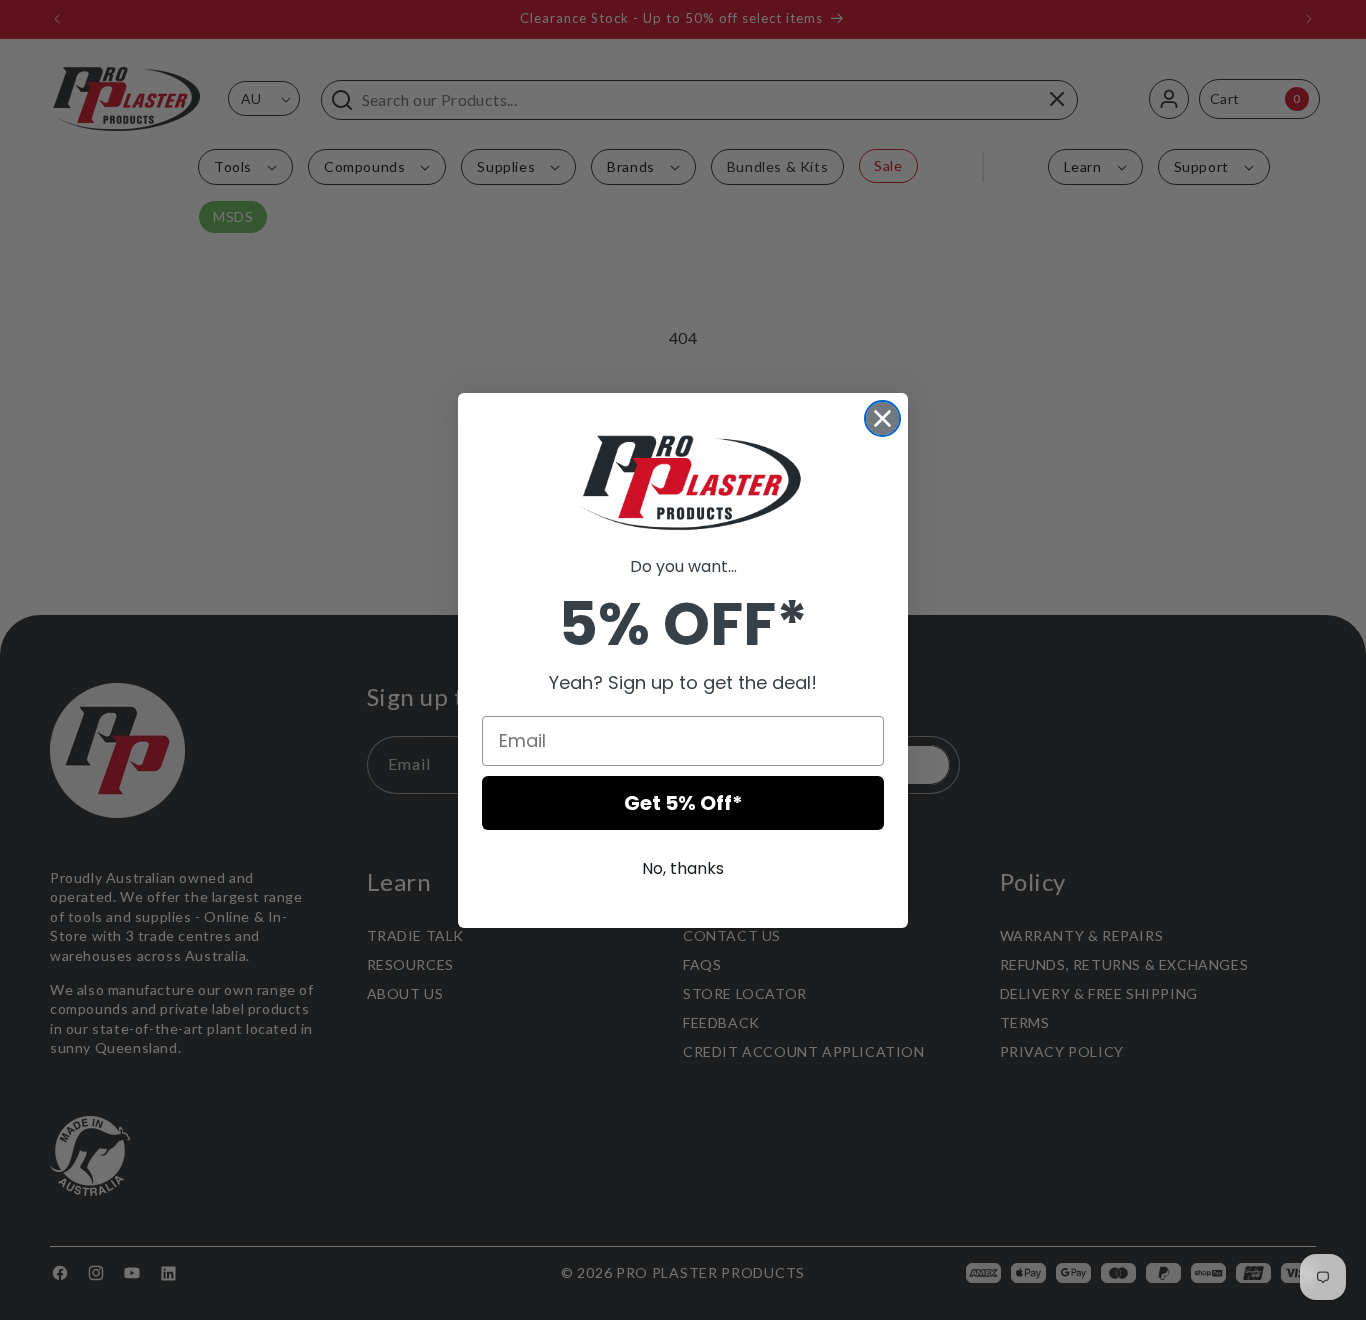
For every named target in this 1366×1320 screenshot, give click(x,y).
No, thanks (683, 868)
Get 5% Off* (683, 803)
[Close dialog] (882, 418)
